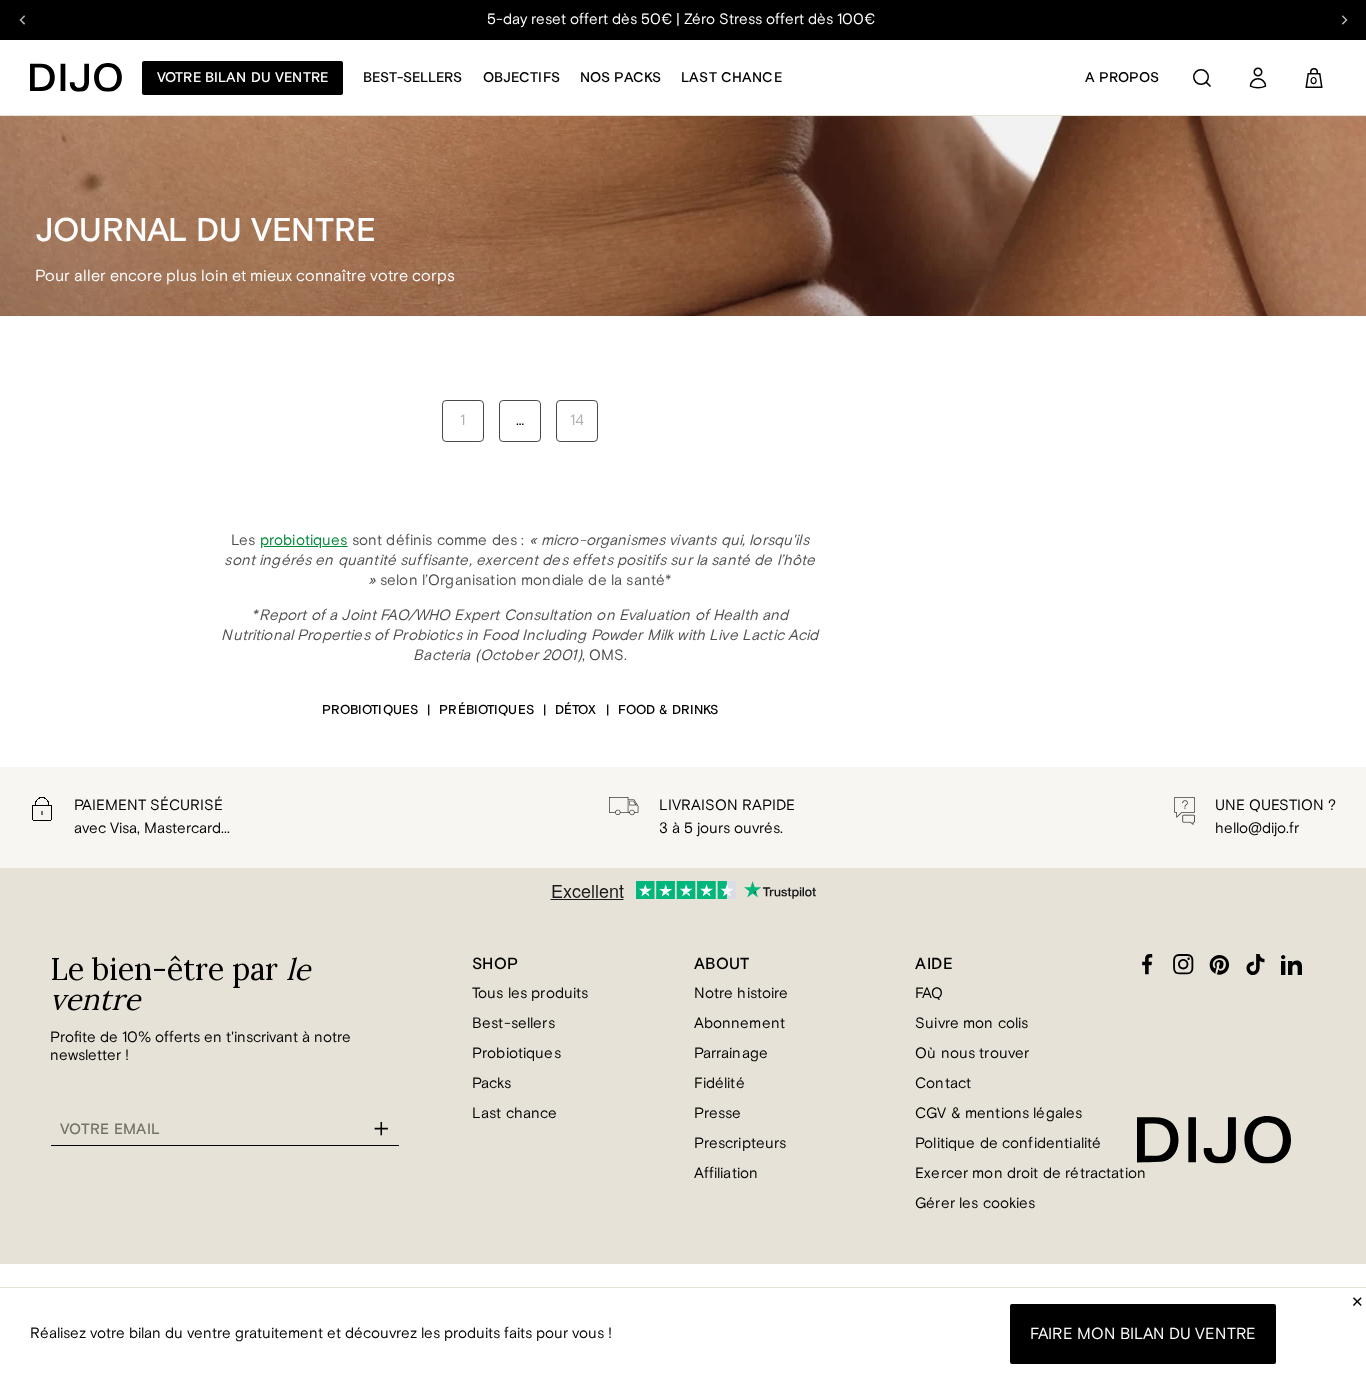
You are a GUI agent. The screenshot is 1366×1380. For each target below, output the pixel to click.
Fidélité (719, 1083)
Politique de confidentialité (1008, 1143)
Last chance (731, 78)
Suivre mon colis (971, 1023)
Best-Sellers (413, 78)
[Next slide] (1343, 20)
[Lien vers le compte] (1258, 78)
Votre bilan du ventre (242, 78)
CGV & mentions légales (998, 1113)
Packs (491, 1083)
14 (577, 420)
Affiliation (726, 1173)
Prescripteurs (740, 1143)
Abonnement (740, 1023)
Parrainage (731, 1053)
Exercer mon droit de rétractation (1030, 1173)
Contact (943, 1083)
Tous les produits (530, 993)
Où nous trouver (972, 1053)
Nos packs (620, 78)
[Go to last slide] (22, 20)
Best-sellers (513, 1023)
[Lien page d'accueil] (76, 77)
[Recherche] (1202, 78)
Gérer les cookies (975, 1203)
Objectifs (521, 78)
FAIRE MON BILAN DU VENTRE (1143, 1334)
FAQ (929, 993)
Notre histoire (741, 993)
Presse (718, 1113)
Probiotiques (516, 1053)
